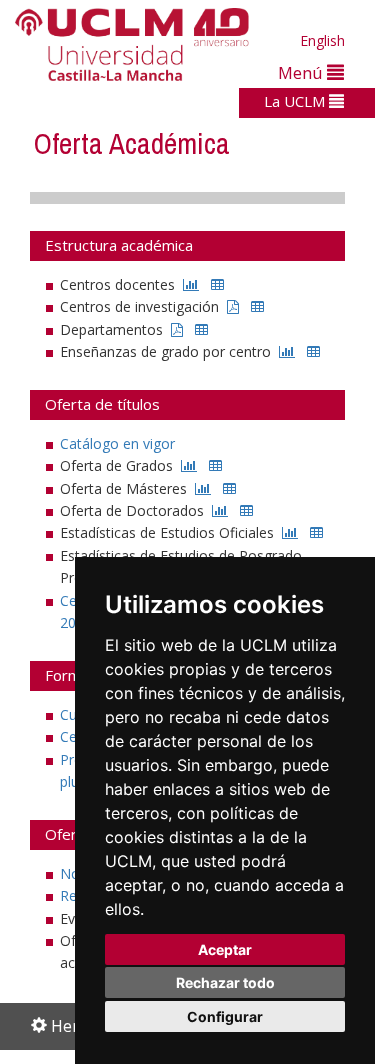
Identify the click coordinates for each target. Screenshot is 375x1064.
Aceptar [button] (225, 949)
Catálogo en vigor (117, 443)
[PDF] (233, 306)
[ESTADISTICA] (191, 284)
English (322, 40)
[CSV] (217, 284)
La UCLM (296, 101)
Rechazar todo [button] (225, 982)
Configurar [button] (225, 1016)
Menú (302, 72)
